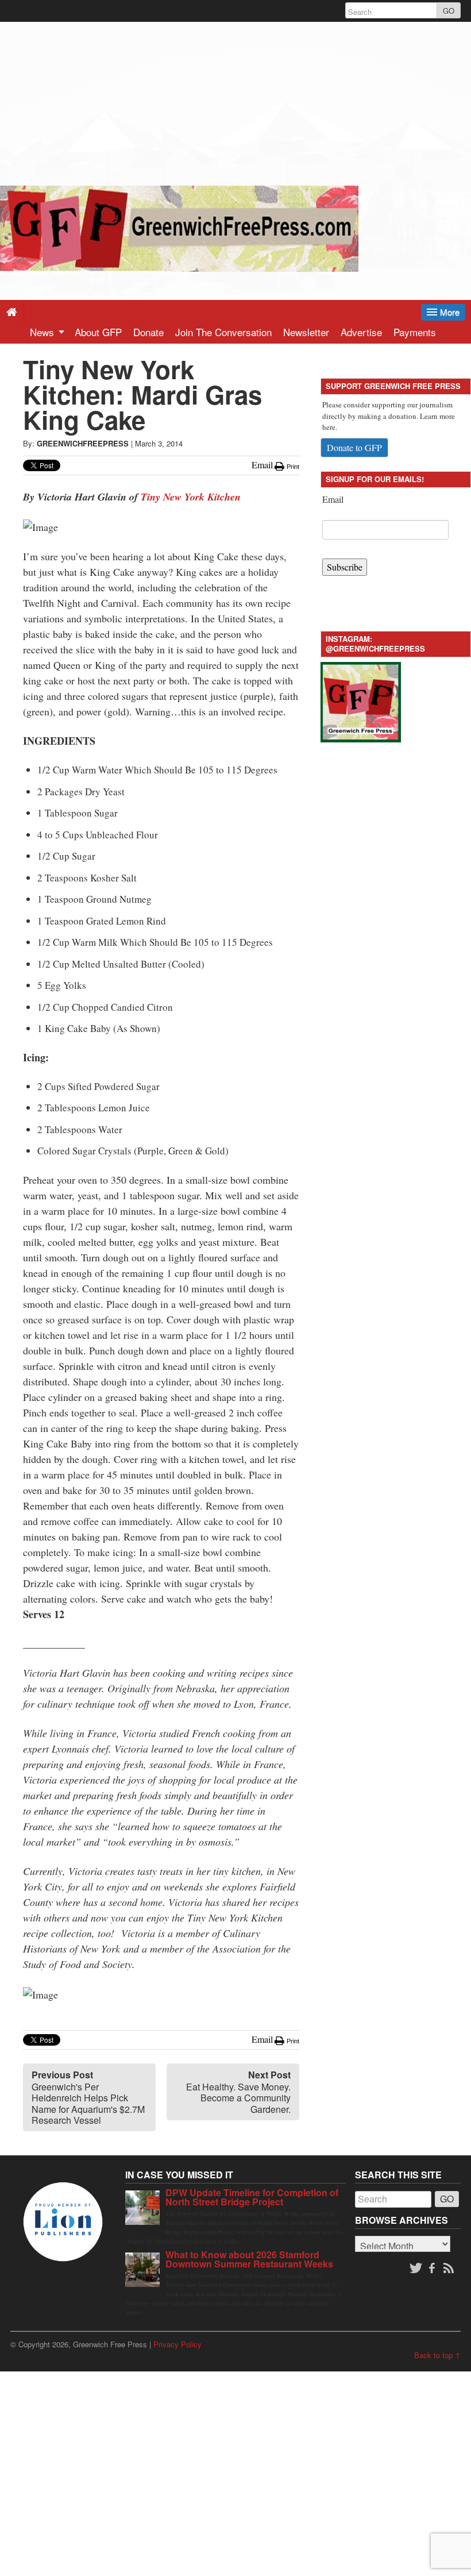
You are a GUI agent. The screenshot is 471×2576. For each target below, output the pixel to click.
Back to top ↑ (437, 2355)
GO (449, 11)
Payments (415, 332)
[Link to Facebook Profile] (433, 2269)
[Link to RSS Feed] (450, 2269)
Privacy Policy (177, 2344)
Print (292, 467)
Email (333, 499)
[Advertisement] (235, 102)
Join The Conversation (223, 332)
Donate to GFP (354, 447)
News (43, 332)
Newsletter (306, 332)
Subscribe (345, 567)
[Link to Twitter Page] (416, 2269)
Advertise (361, 332)
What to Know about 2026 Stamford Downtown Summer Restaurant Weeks (249, 2259)
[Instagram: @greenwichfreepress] (361, 701)
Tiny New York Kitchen (191, 497)
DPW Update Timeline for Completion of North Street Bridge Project (252, 2197)
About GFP (98, 332)
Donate (148, 332)
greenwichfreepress (83, 443)
